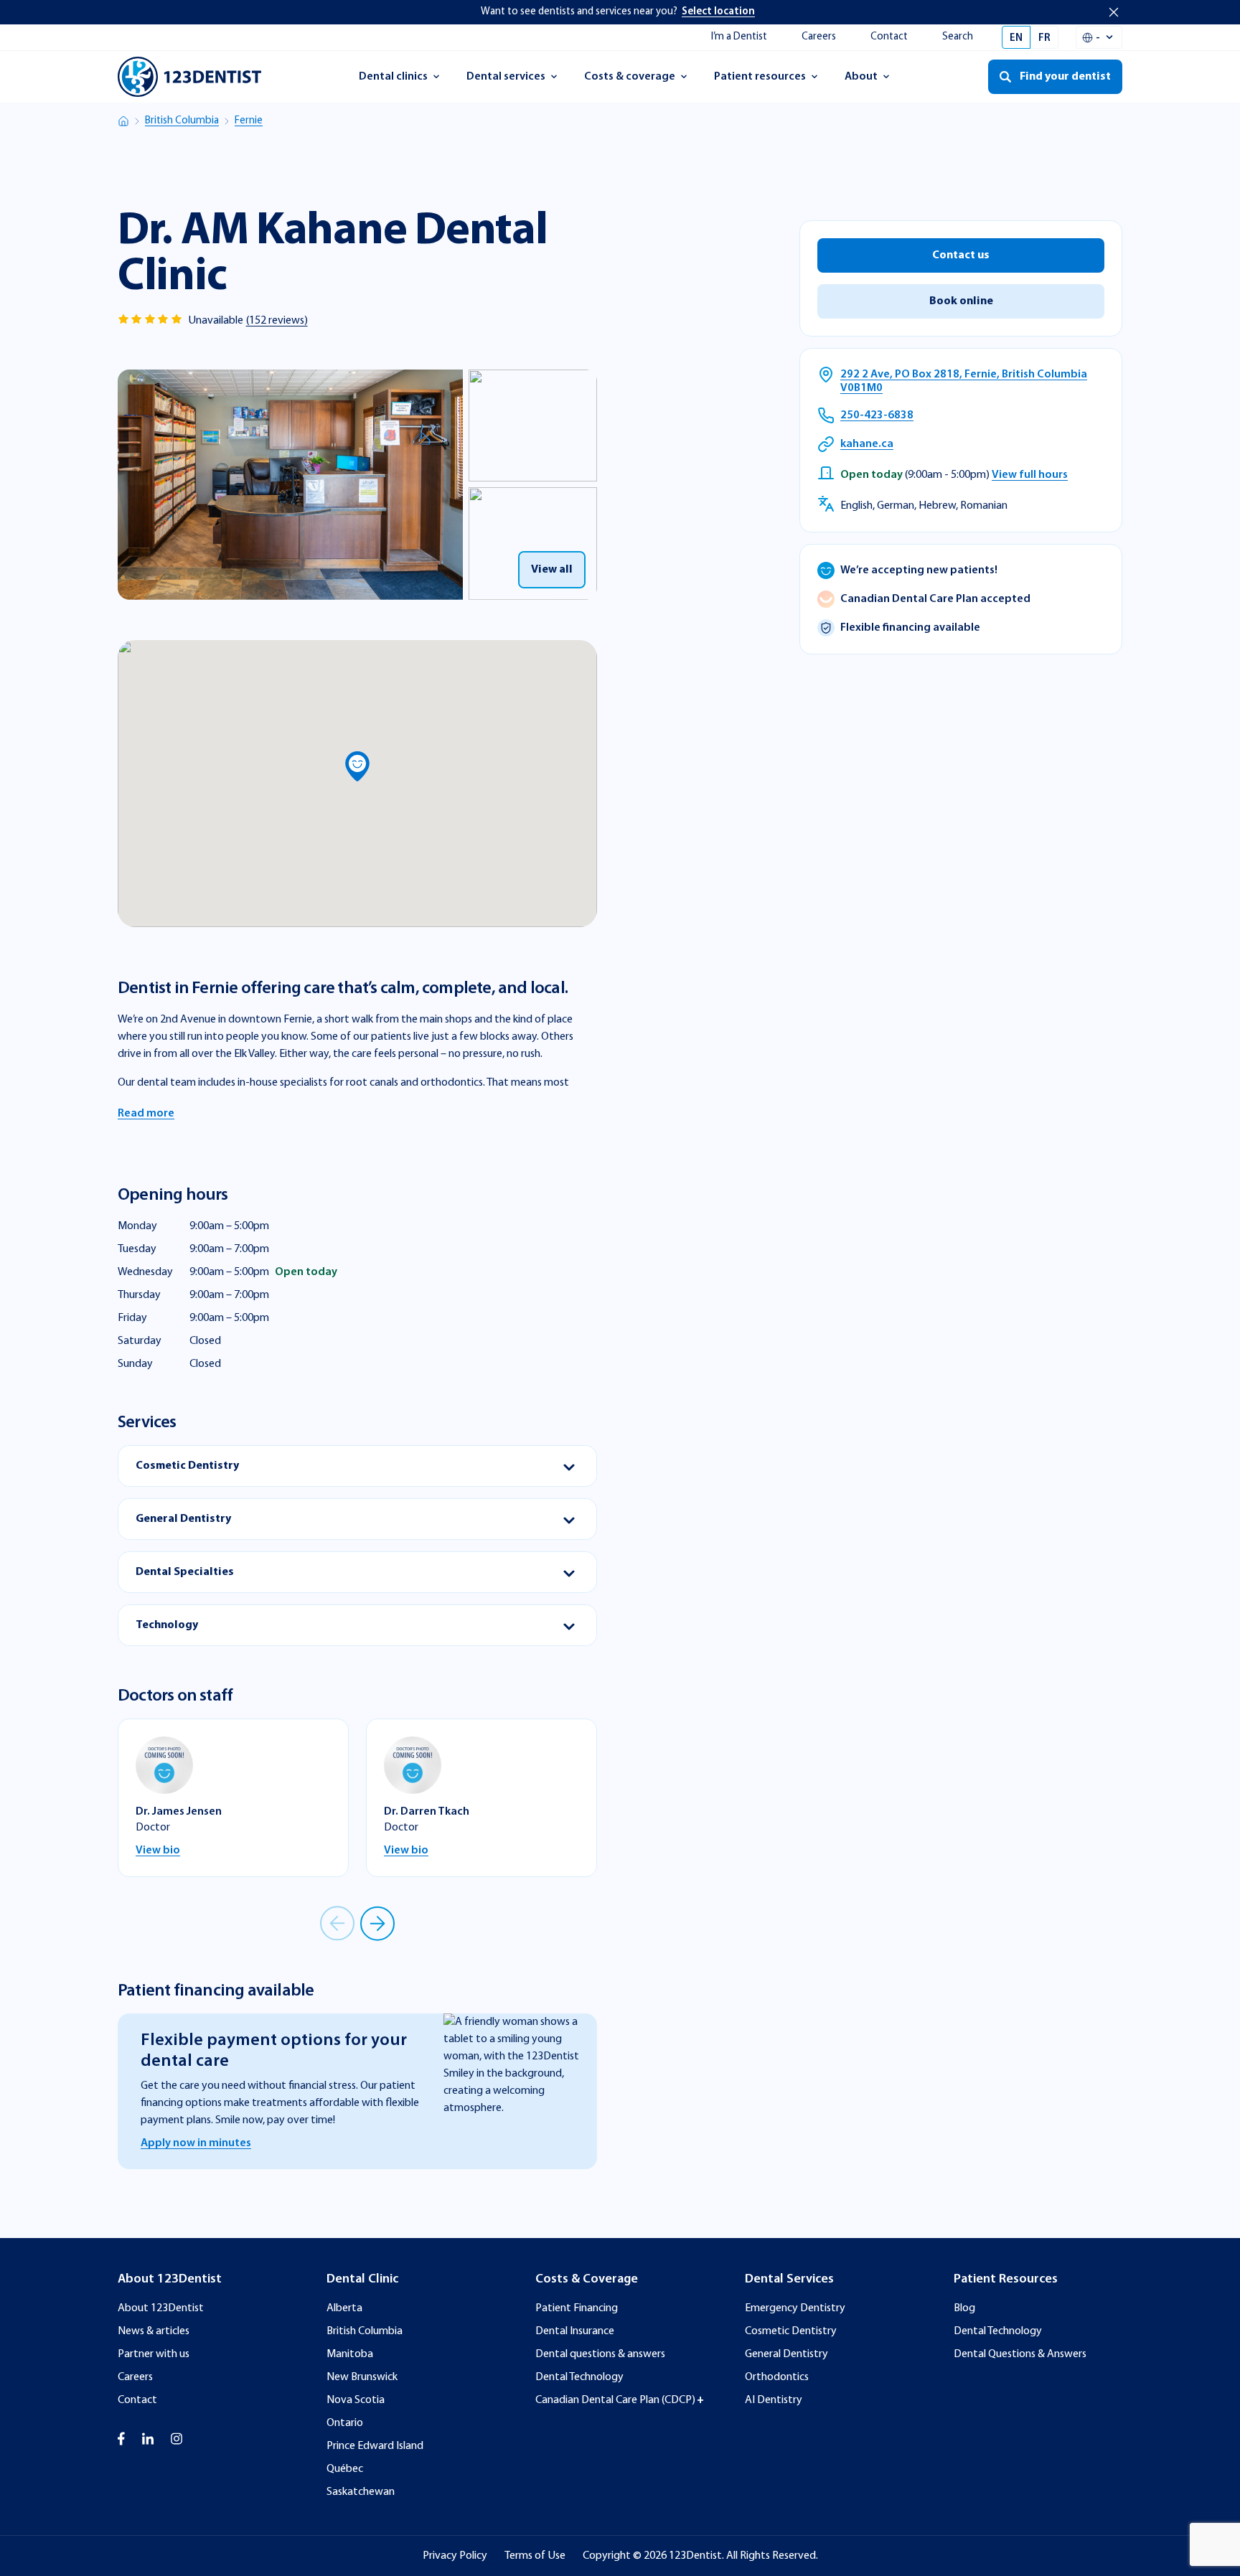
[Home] (123, 121)
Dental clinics (393, 81)
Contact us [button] (961, 255)
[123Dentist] (189, 77)
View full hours (1030, 475)
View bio (158, 1851)
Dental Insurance (575, 2331)
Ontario (345, 2423)
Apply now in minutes (196, 2143)
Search (958, 37)
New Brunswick (362, 2377)
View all (552, 570)
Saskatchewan (361, 2492)
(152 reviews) (277, 321)
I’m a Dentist (739, 37)
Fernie (249, 121)
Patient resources (760, 81)
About (874, 81)
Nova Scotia (356, 2400)
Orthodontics (777, 2377)
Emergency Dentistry (795, 2308)
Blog (964, 2308)
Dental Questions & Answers (1020, 2354)
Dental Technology (579, 2377)
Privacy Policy (455, 2556)
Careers (819, 37)
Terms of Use (535, 2556)
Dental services (506, 81)
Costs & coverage (629, 81)
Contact (889, 37)
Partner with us (154, 2354)
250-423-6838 (877, 415)
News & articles (154, 2331)
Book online (961, 301)
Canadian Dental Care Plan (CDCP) (615, 2400)
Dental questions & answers (600, 2354)
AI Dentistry (774, 2400)
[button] (357, 766)
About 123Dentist (161, 2308)
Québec (345, 2469)
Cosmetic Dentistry (791, 2331)
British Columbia (182, 121)
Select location (718, 12)
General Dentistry (786, 2354)
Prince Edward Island (375, 2446)
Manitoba (350, 2354)
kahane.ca (867, 444)
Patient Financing (577, 2308)
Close (1114, 12)
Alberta (344, 2308)
